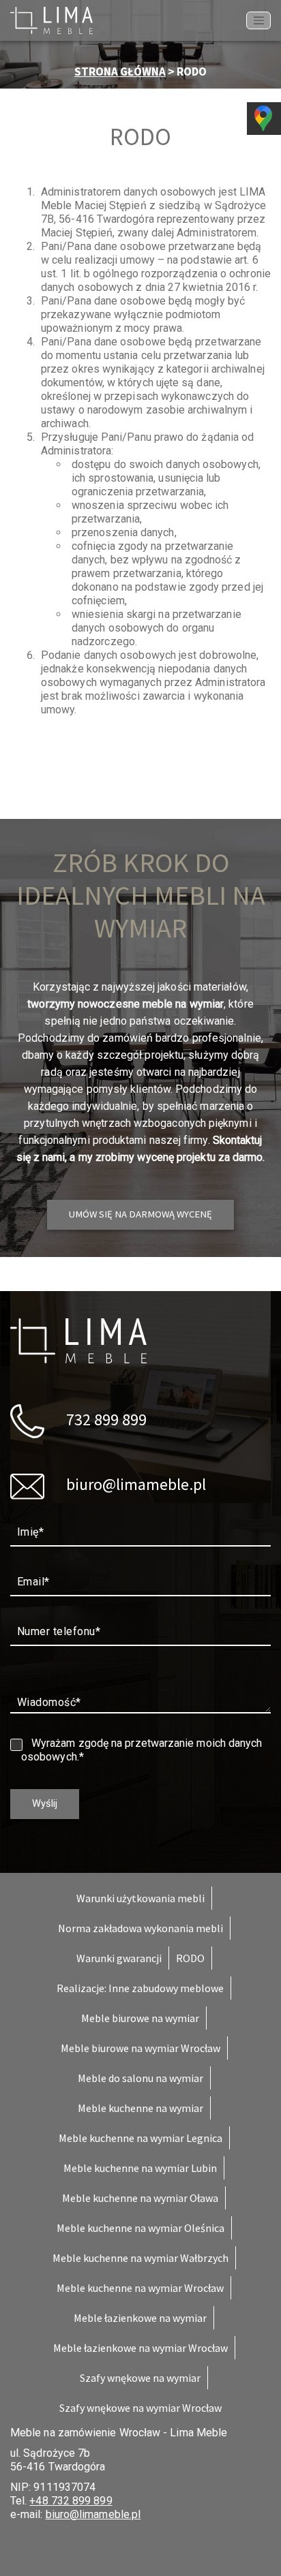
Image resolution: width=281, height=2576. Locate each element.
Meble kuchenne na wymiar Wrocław (140, 2288)
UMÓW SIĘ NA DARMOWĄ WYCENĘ (140, 1214)
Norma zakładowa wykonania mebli (140, 1928)
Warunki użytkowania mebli (140, 1898)
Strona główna (120, 72)
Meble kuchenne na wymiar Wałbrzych (140, 2258)
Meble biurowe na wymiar (140, 2018)
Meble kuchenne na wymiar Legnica (140, 2138)
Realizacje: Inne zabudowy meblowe (140, 1988)
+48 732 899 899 (71, 2501)
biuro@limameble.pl (134, 1484)
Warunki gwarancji (119, 1958)
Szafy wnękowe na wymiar (140, 2378)
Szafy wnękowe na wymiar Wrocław (140, 2408)
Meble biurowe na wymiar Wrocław (140, 2048)
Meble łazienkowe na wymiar (140, 2318)
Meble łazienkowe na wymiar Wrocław (140, 2348)
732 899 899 (105, 1419)
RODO (190, 1958)
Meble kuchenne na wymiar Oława (140, 2198)
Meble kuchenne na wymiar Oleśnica (140, 2228)
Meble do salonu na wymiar (140, 2078)
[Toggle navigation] (258, 20)
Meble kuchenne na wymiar (140, 2108)
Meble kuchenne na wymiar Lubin (140, 2168)
